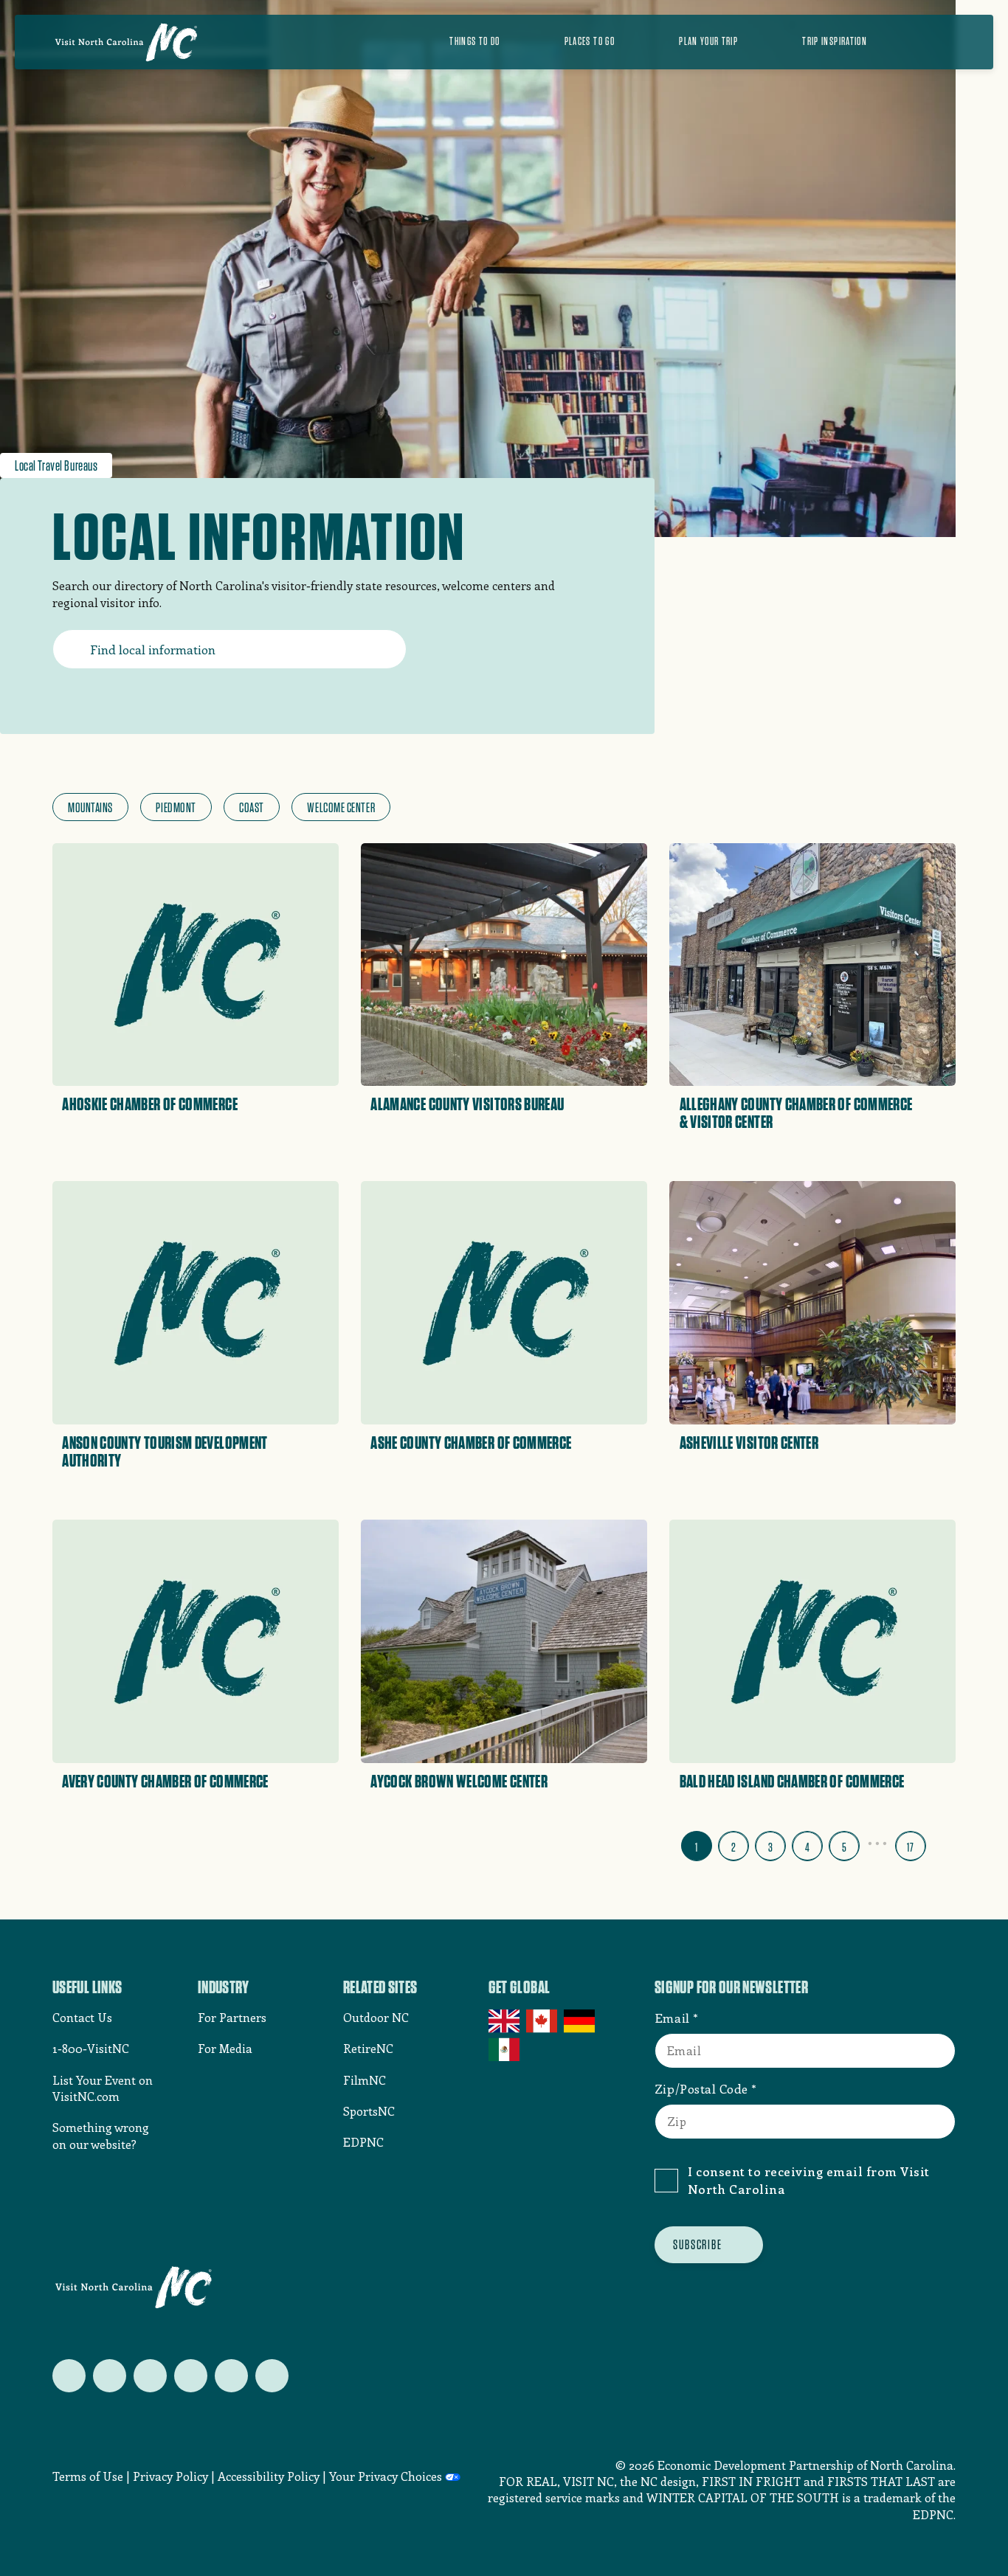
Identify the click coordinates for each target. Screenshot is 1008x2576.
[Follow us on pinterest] (191, 2376)
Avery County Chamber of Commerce (165, 1782)
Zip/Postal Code (701, 2088)
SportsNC (369, 2111)
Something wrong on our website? (101, 2135)
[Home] (126, 42)
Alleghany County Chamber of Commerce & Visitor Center (796, 1113)
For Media (225, 2048)
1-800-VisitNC (91, 2048)
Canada (543, 2021)
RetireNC (368, 2048)
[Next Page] (944, 1843)
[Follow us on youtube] (231, 2376)
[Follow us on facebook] (110, 2376)
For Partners (232, 2017)
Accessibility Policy (269, 2476)
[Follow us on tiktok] (272, 2376)
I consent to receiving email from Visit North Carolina (809, 2180)
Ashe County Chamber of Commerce (471, 1443)
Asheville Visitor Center (749, 1443)
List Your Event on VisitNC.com (103, 2088)
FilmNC (365, 2080)
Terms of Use (88, 2476)
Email (672, 2018)
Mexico (505, 2049)
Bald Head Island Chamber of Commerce (792, 1782)
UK (505, 2021)
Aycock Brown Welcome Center (459, 1782)
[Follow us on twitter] (69, 2376)
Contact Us (82, 2017)
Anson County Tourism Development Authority (165, 1452)
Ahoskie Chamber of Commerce (150, 1104)
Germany (580, 2021)
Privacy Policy (170, 2476)
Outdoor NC (376, 2017)
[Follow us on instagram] (150, 2376)
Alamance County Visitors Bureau (467, 1104)
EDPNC (363, 2142)
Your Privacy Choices (386, 2476)
